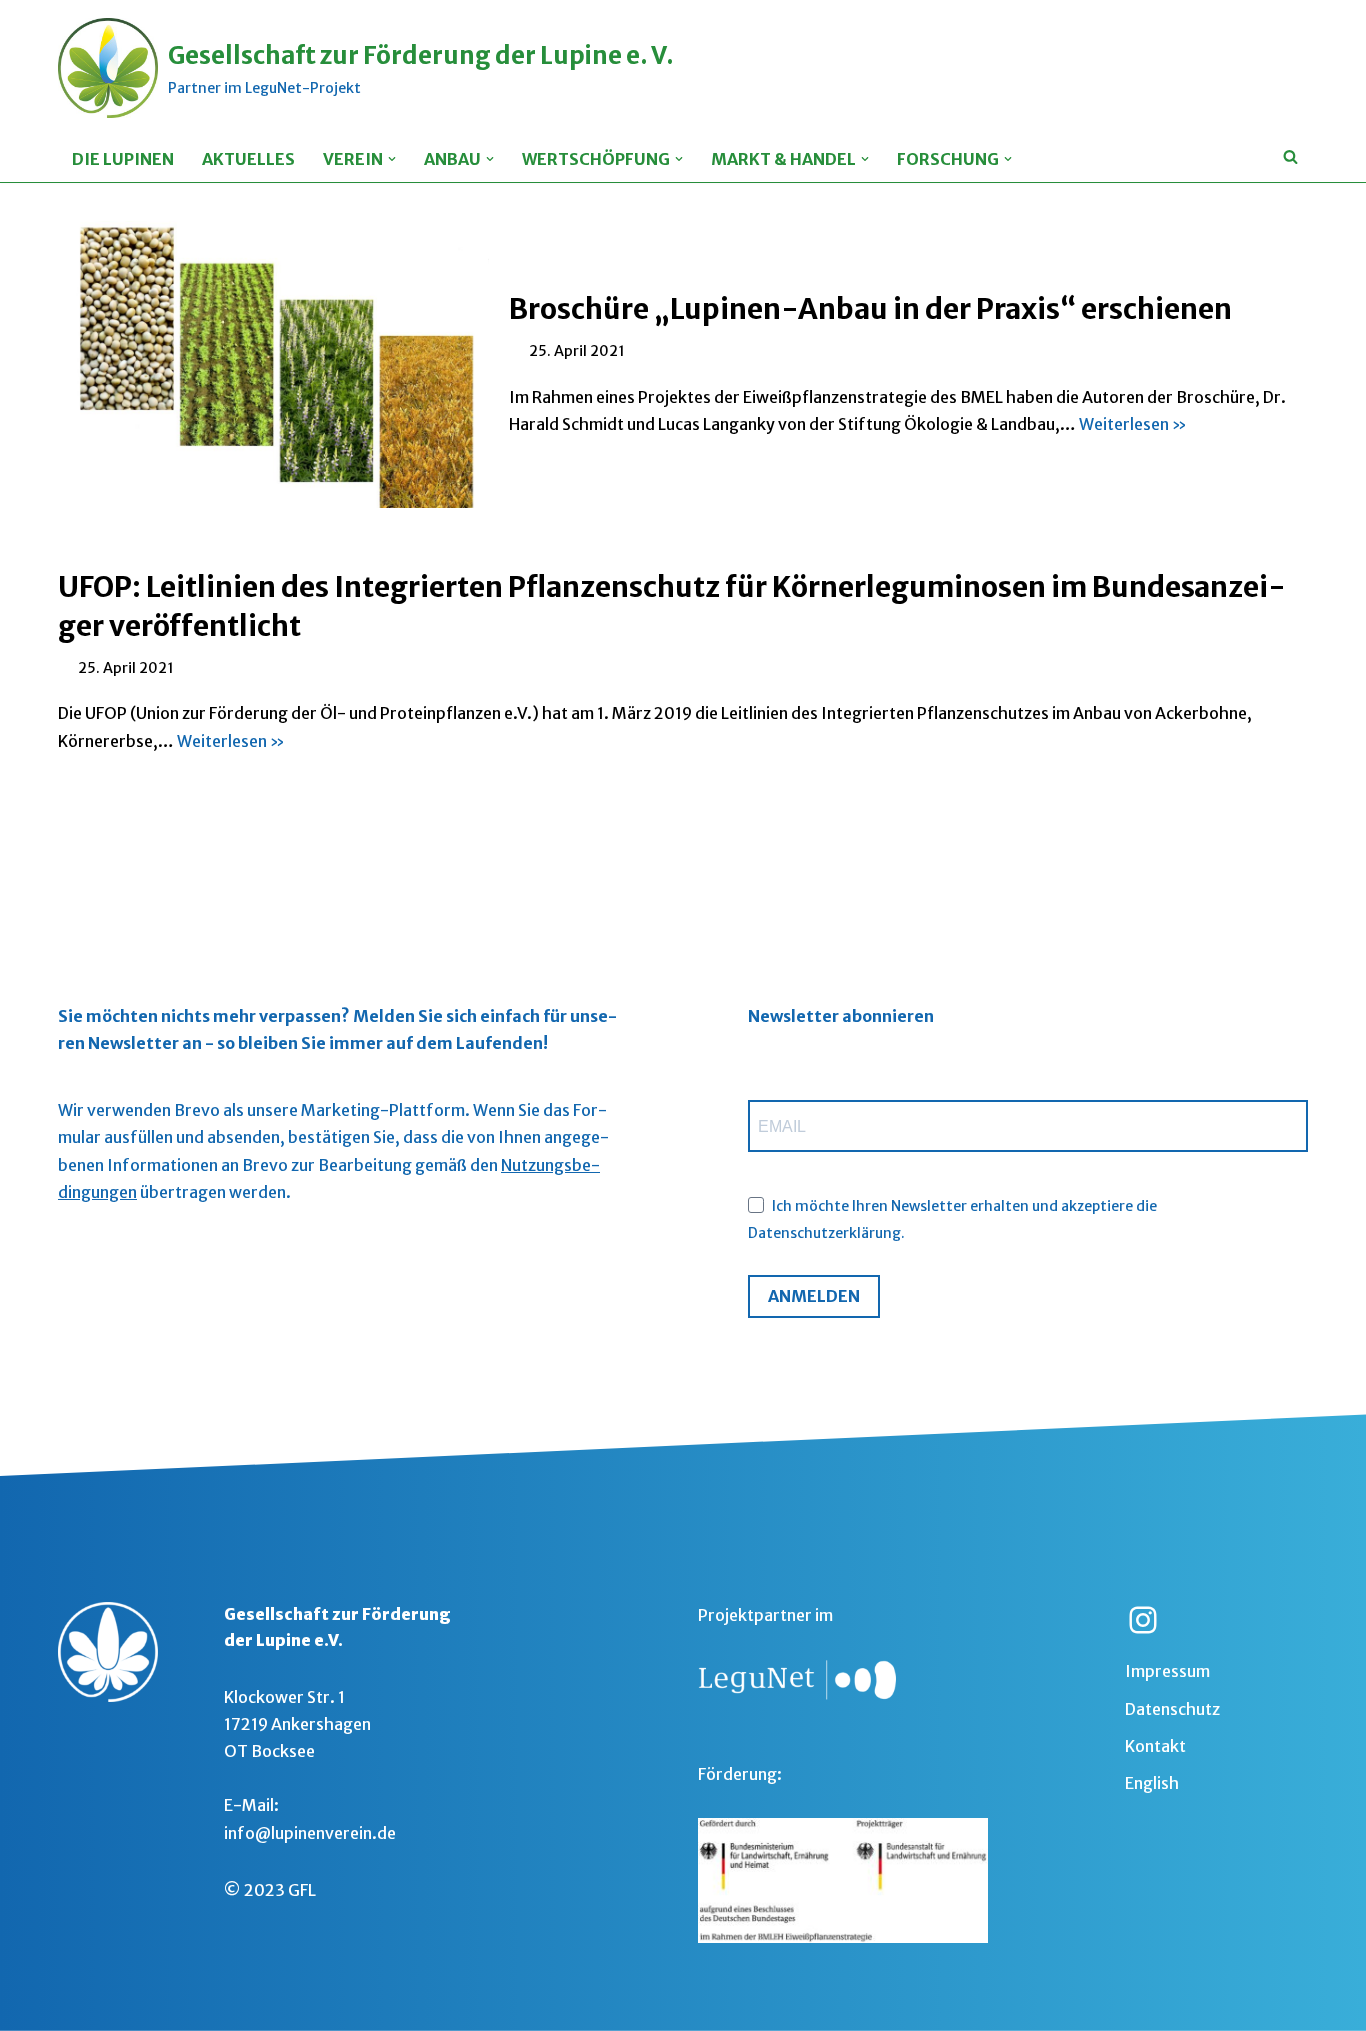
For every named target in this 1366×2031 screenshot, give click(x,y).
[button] (392, 159)
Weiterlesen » (1133, 424)
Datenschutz (1172, 1709)
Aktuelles (248, 159)
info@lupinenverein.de (310, 1833)
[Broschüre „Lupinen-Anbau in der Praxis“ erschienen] (273, 364)
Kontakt (1155, 1746)
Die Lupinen (123, 159)
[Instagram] (1143, 1620)
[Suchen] (1290, 154)
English (1152, 1783)
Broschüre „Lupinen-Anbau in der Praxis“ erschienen (870, 309)
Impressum (1167, 1671)
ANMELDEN (814, 1296)
